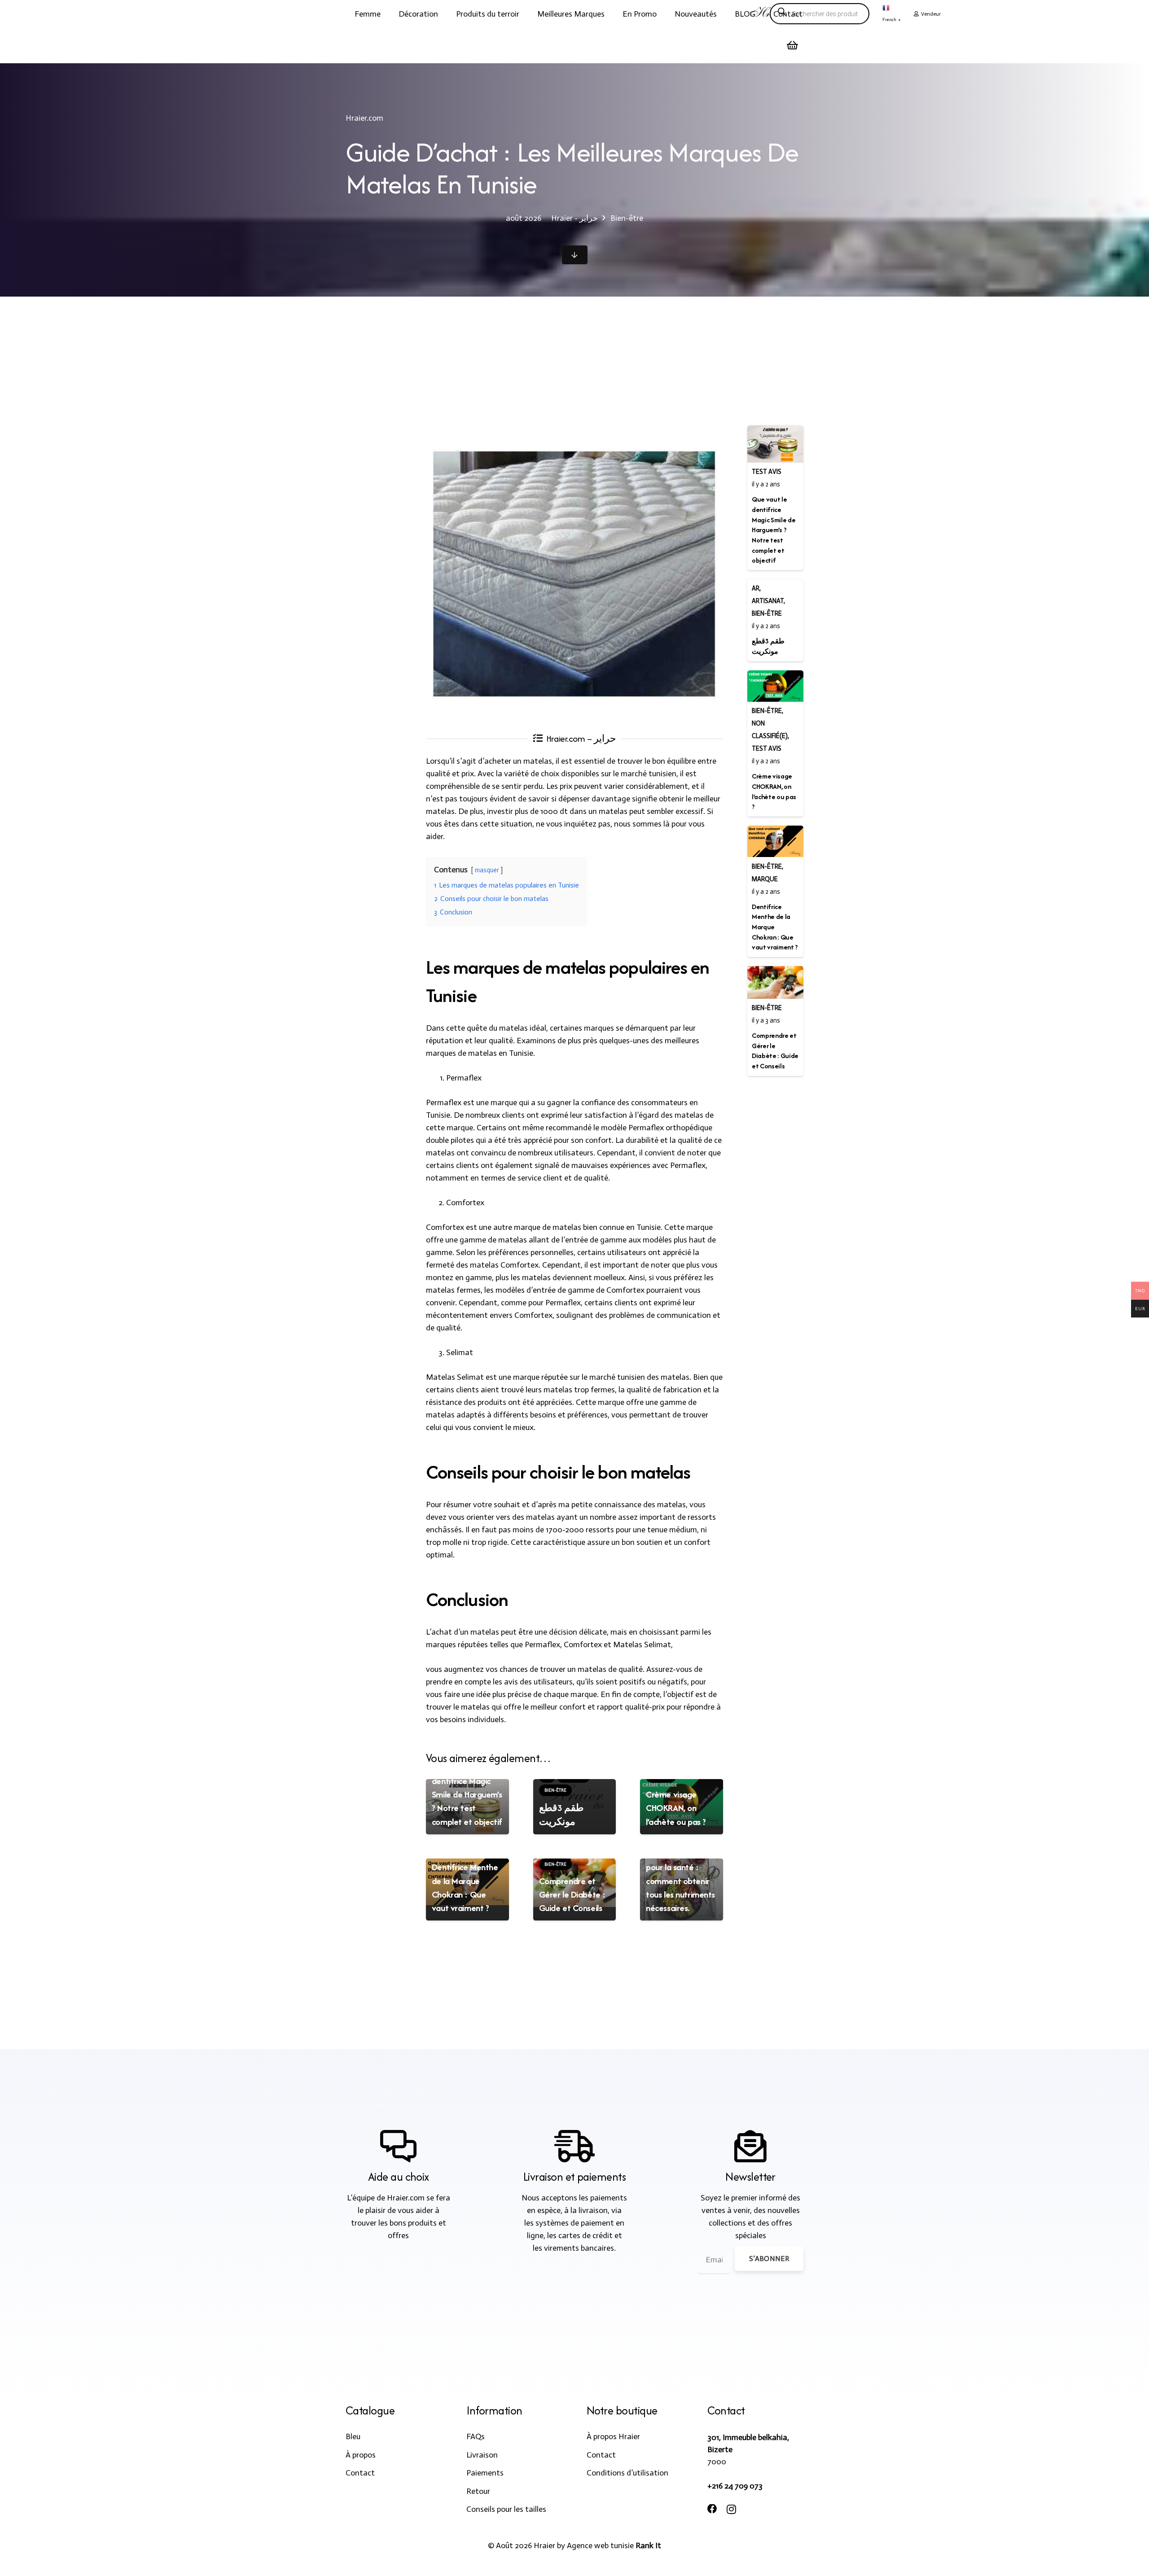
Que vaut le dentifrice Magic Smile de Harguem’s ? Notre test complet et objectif (467, 1794)
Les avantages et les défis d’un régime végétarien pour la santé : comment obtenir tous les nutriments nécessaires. (680, 1867)
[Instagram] (731, 2510)
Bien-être (767, 613)
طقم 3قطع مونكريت (562, 1814)
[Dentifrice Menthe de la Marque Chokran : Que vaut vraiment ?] (775, 841)
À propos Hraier (613, 2436)
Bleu (353, 2436)
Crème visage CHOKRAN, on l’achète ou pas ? (676, 1808)
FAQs (476, 2436)
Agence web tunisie (600, 2545)
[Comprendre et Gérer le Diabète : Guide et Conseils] (775, 982)
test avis (767, 472)
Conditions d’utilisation (627, 2473)
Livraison (482, 2455)
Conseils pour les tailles (506, 2509)
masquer (487, 870)
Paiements (485, 2473)
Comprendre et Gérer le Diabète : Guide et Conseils (572, 1894)
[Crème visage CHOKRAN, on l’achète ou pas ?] (775, 686)
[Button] (575, 255)
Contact (360, 2473)
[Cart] (793, 45)
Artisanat (768, 601)
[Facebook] (712, 2509)
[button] (388, 14)
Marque (765, 879)
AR (756, 588)
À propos (361, 2455)
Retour (478, 2491)
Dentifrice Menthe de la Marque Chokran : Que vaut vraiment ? (465, 1887)
